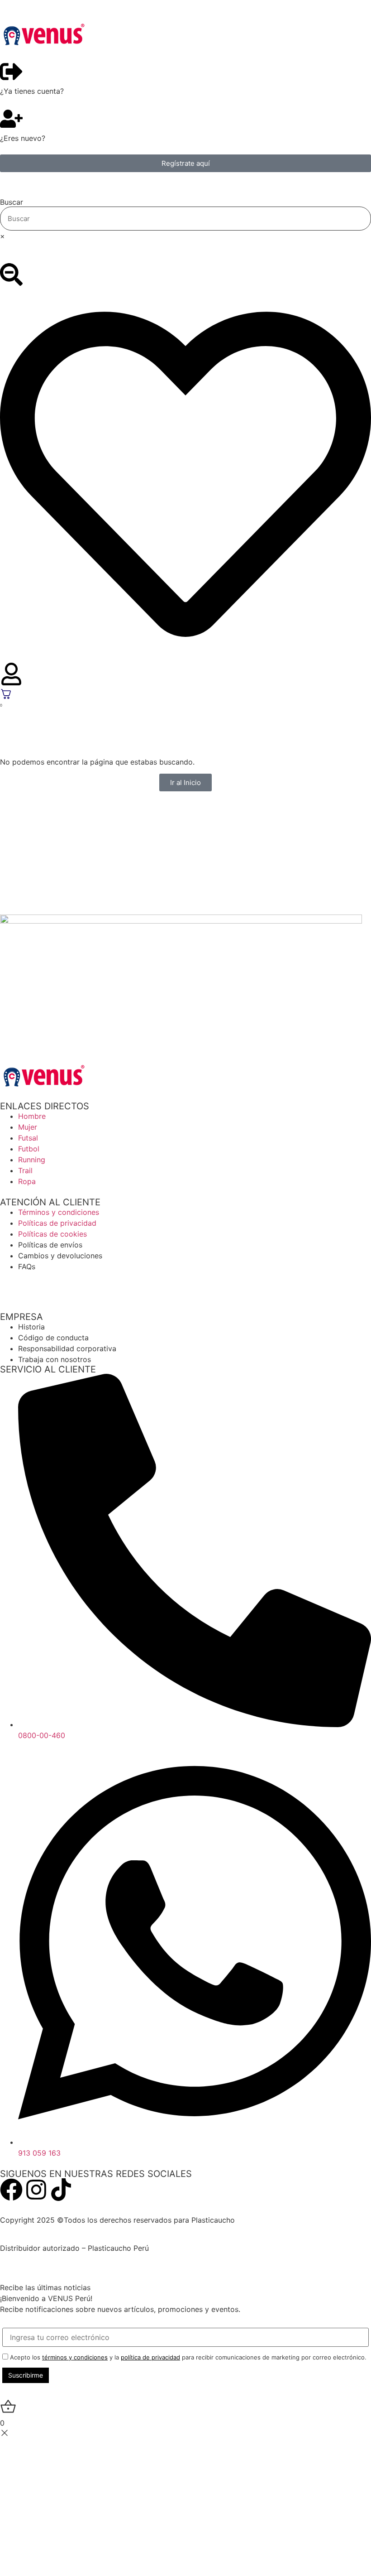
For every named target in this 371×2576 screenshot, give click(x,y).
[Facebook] (11, 2190)
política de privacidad (150, 2357)
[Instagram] (36, 2190)
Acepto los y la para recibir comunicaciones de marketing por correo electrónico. (187, 2357)
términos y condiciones (75, 2357)
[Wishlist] (185, 476)
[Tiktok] (61, 2190)
